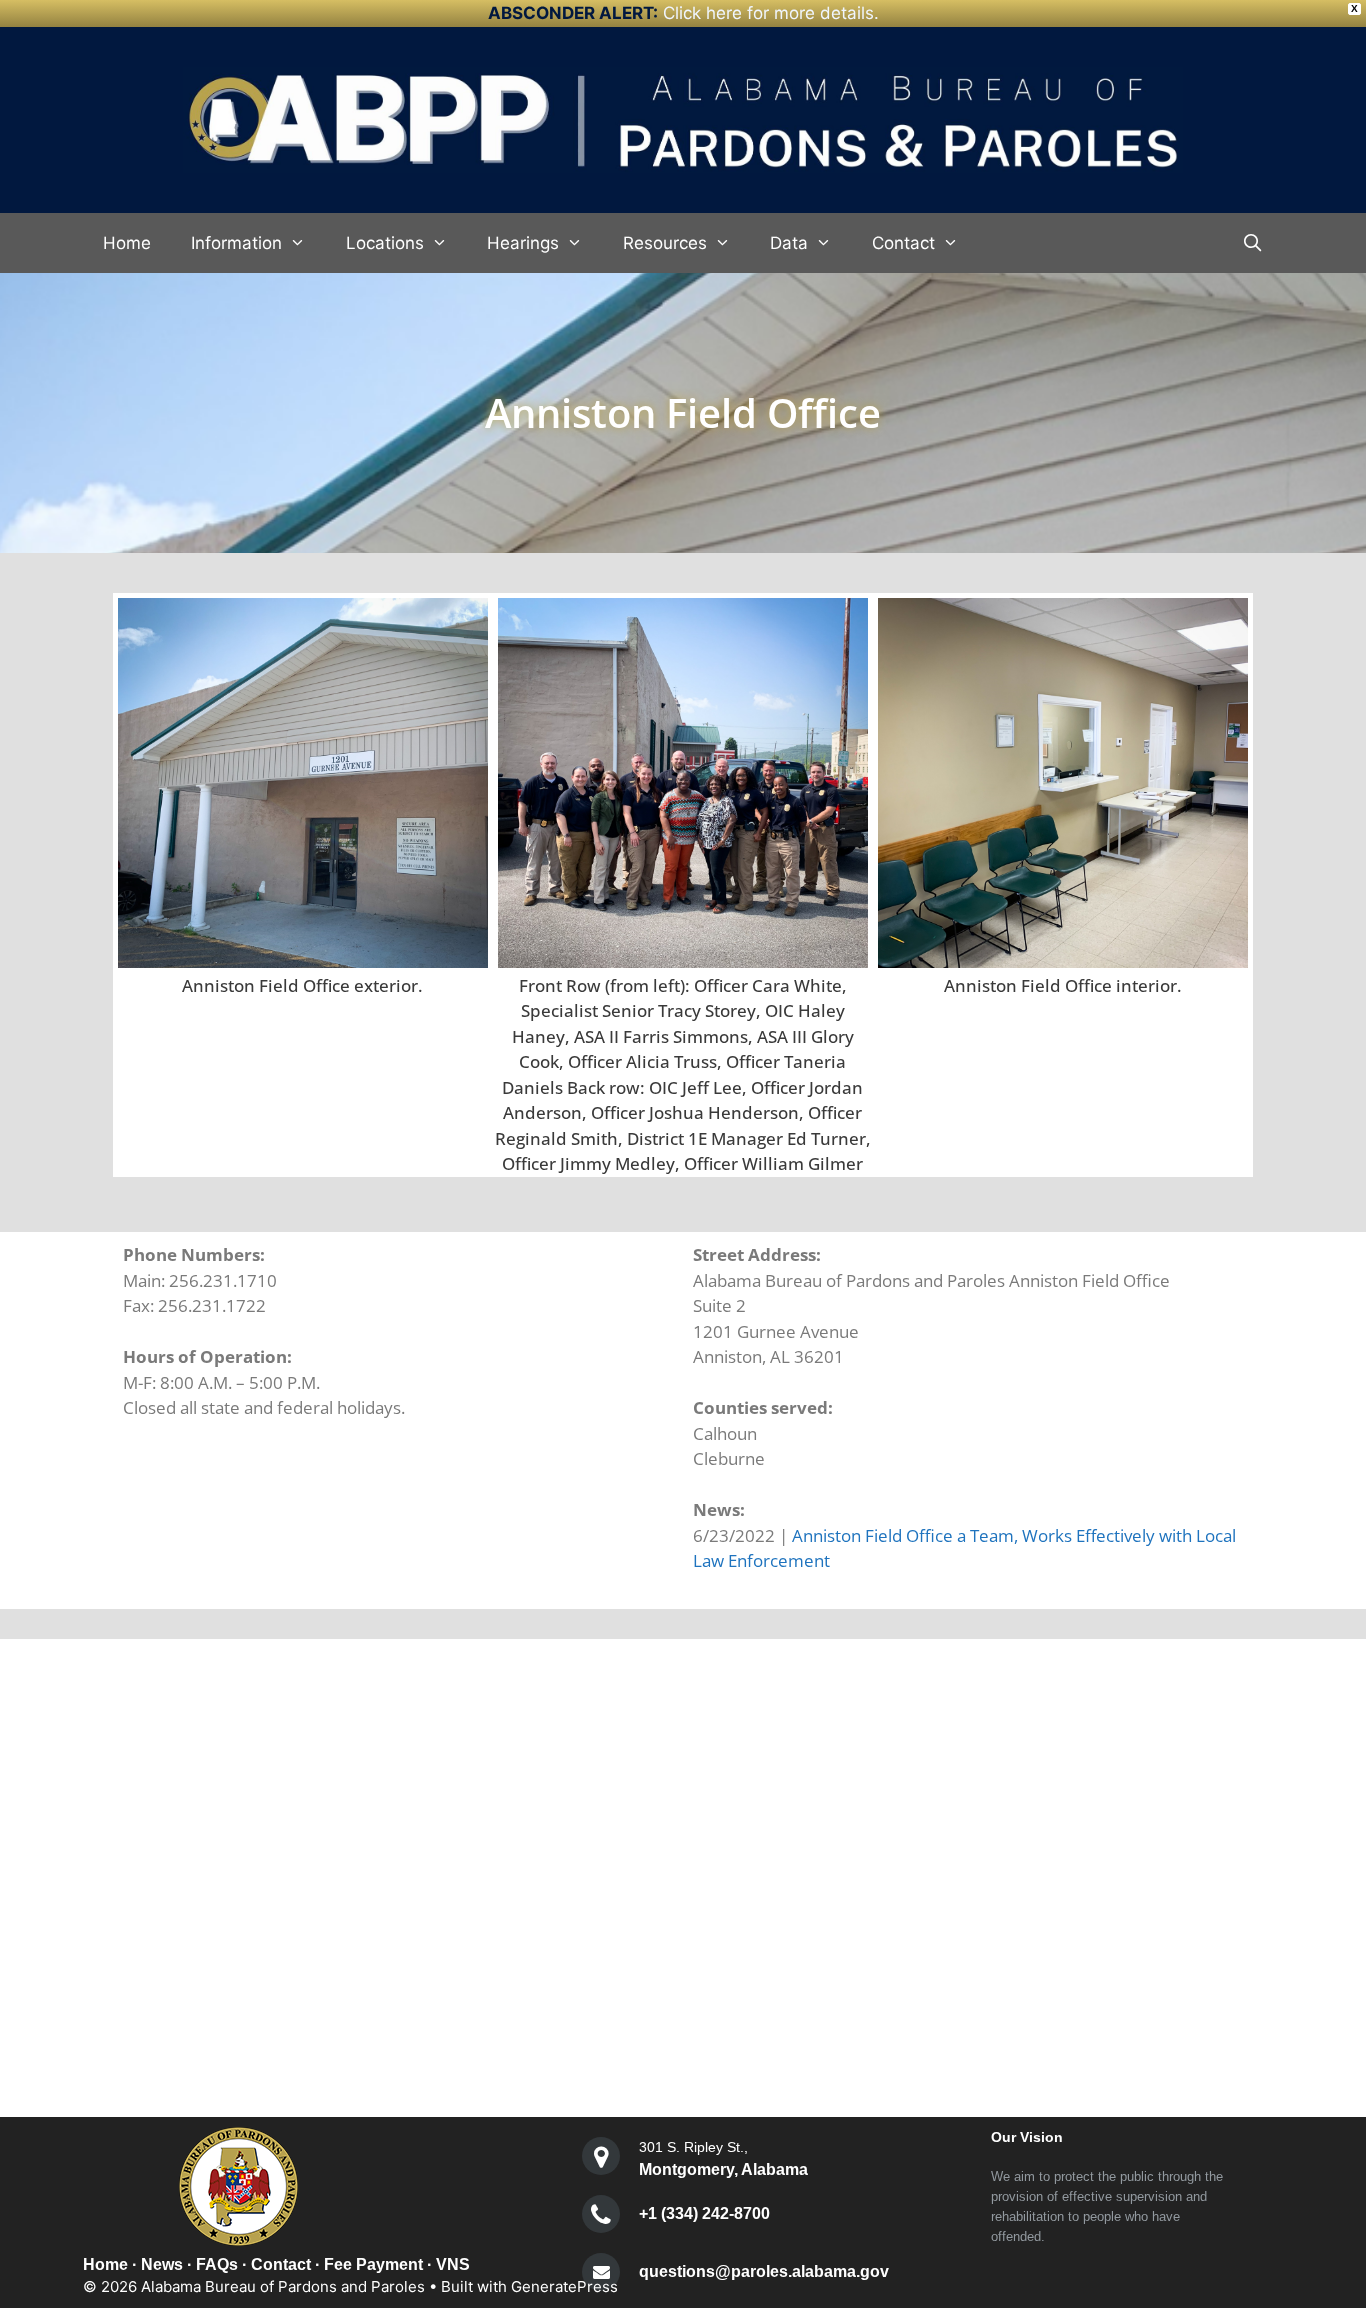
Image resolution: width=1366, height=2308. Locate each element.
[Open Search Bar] (1252, 243)
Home (127, 243)
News (162, 2264)
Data (789, 243)
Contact (903, 243)
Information (236, 243)
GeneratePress (564, 2286)
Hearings (523, 243)
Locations (385, 243)
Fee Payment (373, 2264)
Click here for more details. (771, 13)
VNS (453, 2264)
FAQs (217, 2264)
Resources (665, 243)
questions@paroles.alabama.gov (764, 2271)
